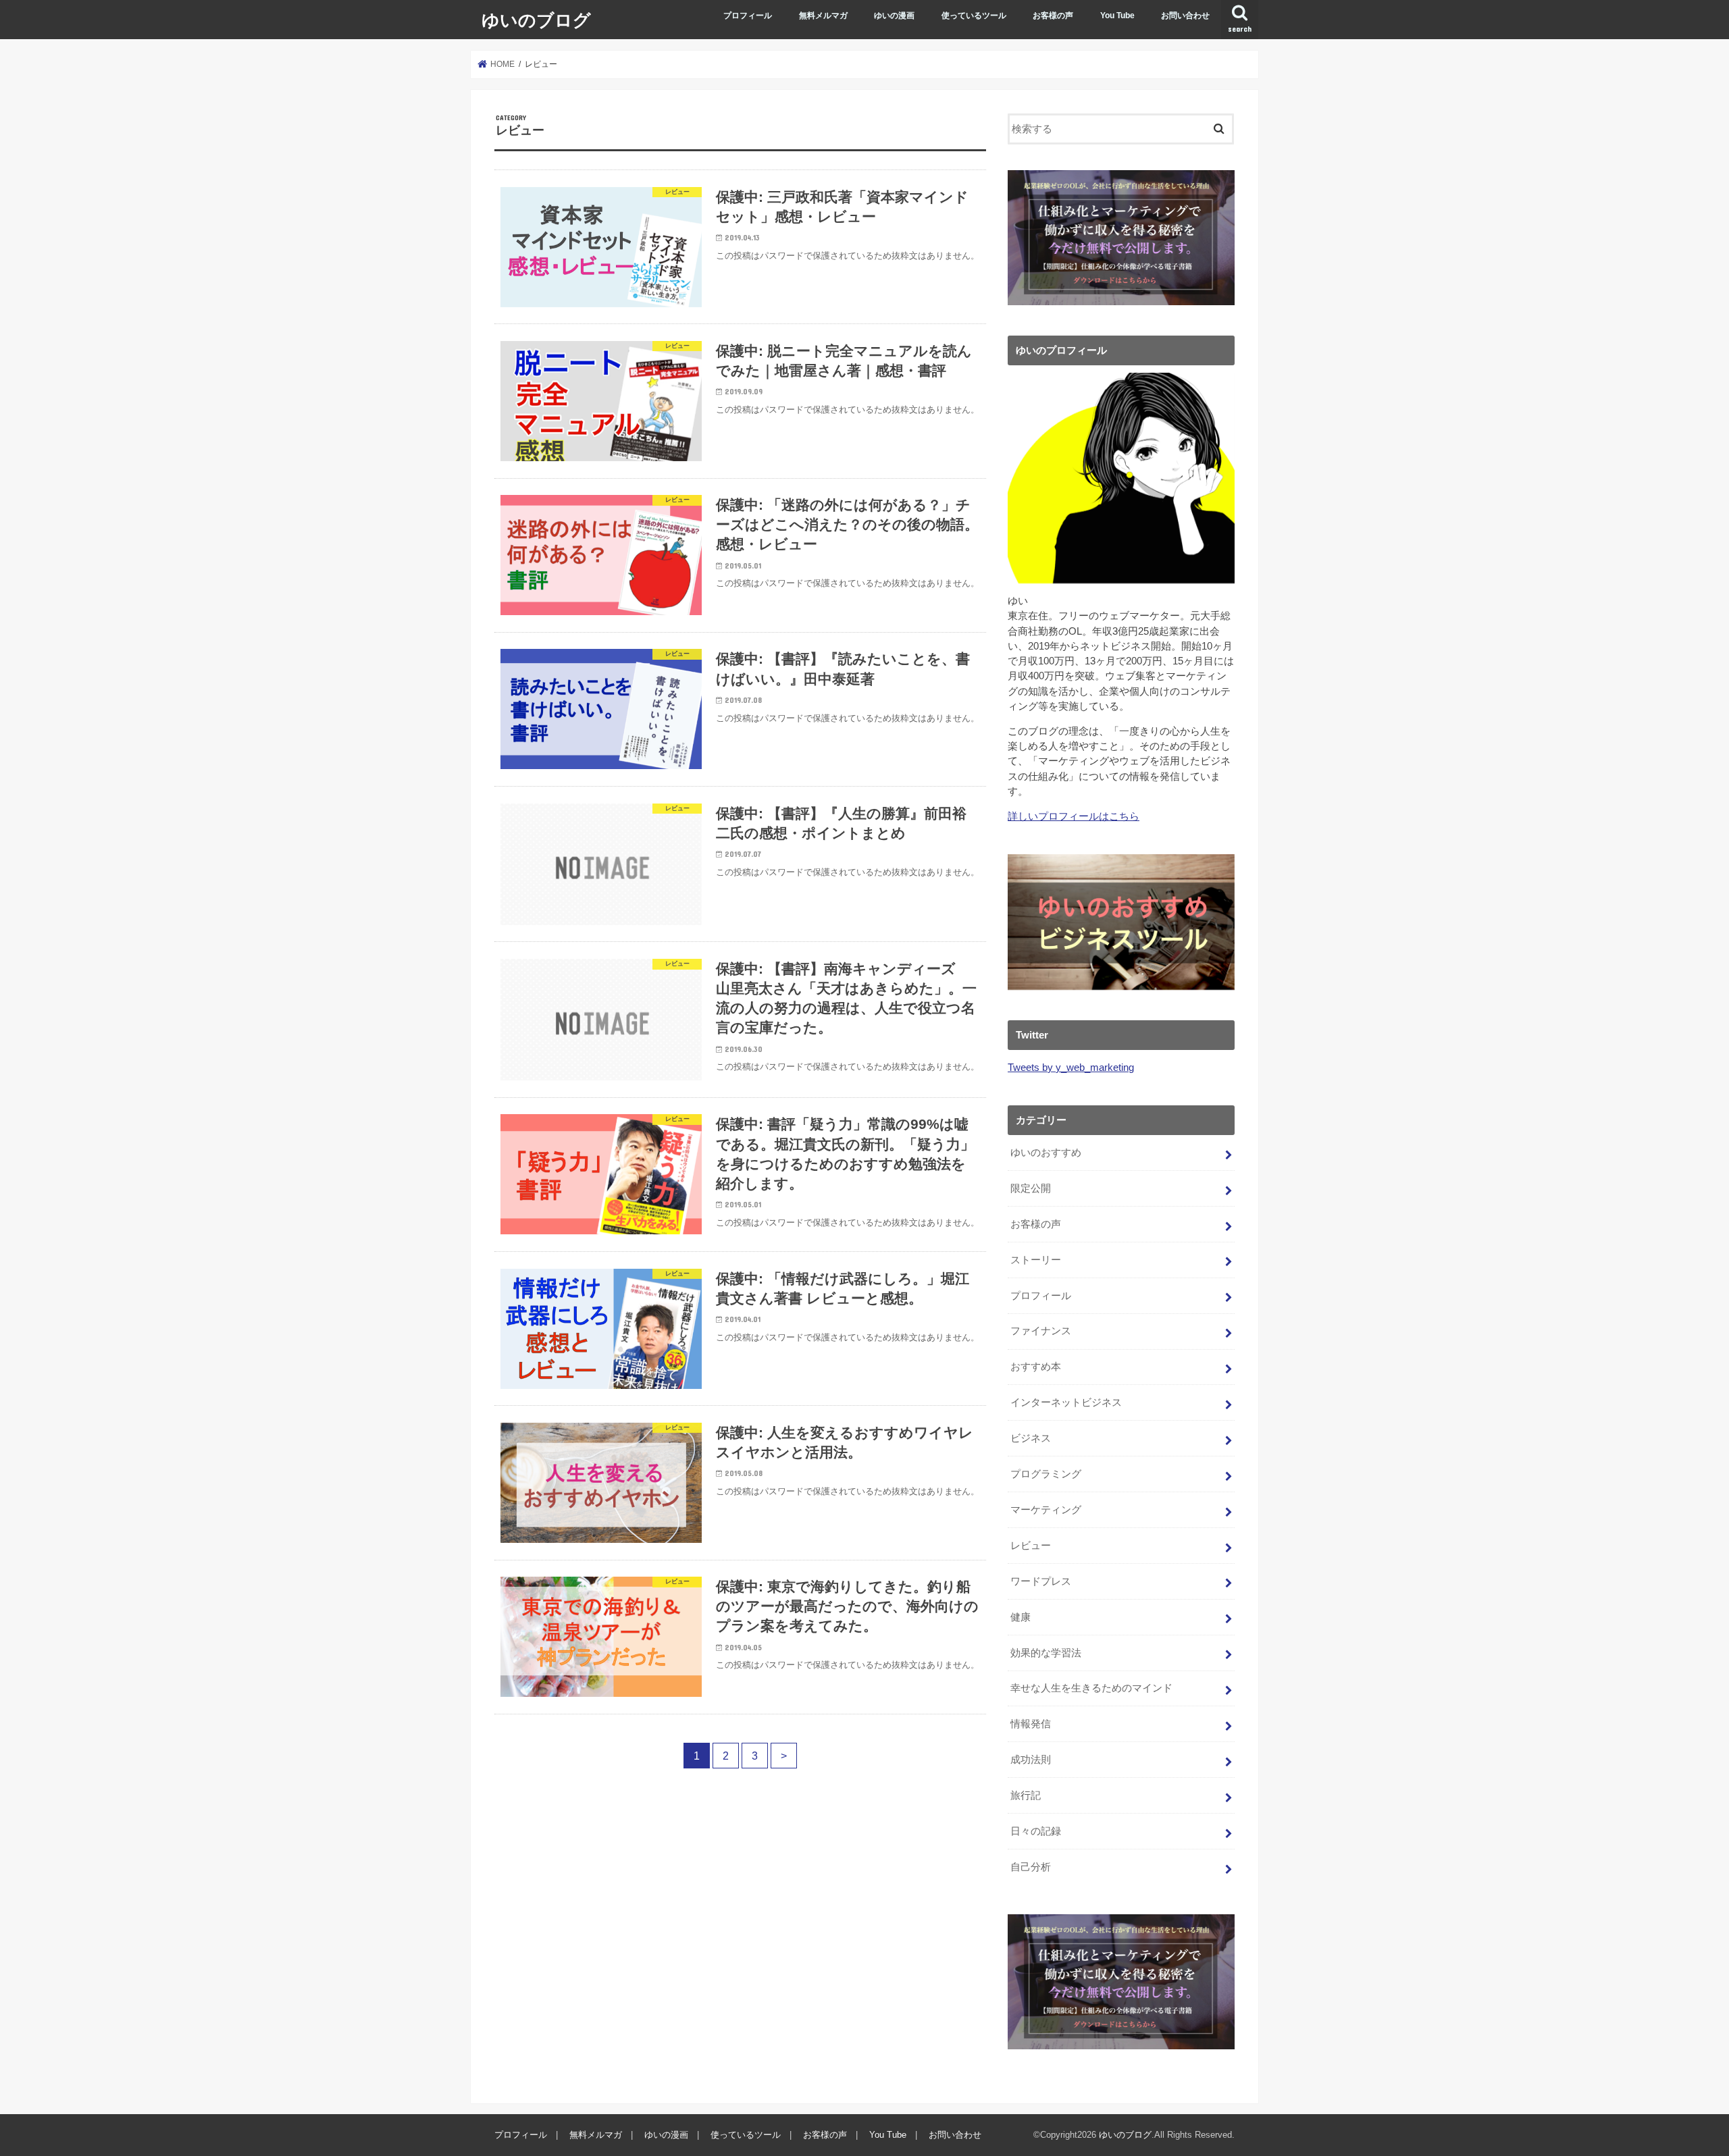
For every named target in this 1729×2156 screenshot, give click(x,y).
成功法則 (1031, 1760)
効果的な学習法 (1046, 1653)
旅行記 (1026, 1795)
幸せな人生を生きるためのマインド (1091, 1688)
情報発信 (1031, 1724)
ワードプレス (1041, 1581)
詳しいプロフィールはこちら (1074, 816)
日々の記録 (1036, 1831)
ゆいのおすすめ (1046, 1153)
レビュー (1031, 1546)
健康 (1021, 1617)
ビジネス (1031, 1438)
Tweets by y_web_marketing (1071, 1068)
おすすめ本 (1036, 1367)
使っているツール (974, 16)
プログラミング (1046, 1474)
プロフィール (748, 16)
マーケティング (1046, 1510)
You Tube (1117, 16)
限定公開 (1031, 1188)
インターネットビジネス (1066, 1402)
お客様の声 (1053, 16)
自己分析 (1031, 1867)
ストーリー (1036, 1260)
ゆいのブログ (536, 19)
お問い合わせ (1185, 16)
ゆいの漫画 (894, 16)
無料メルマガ (823, 16)
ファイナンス (1041, 1331)
